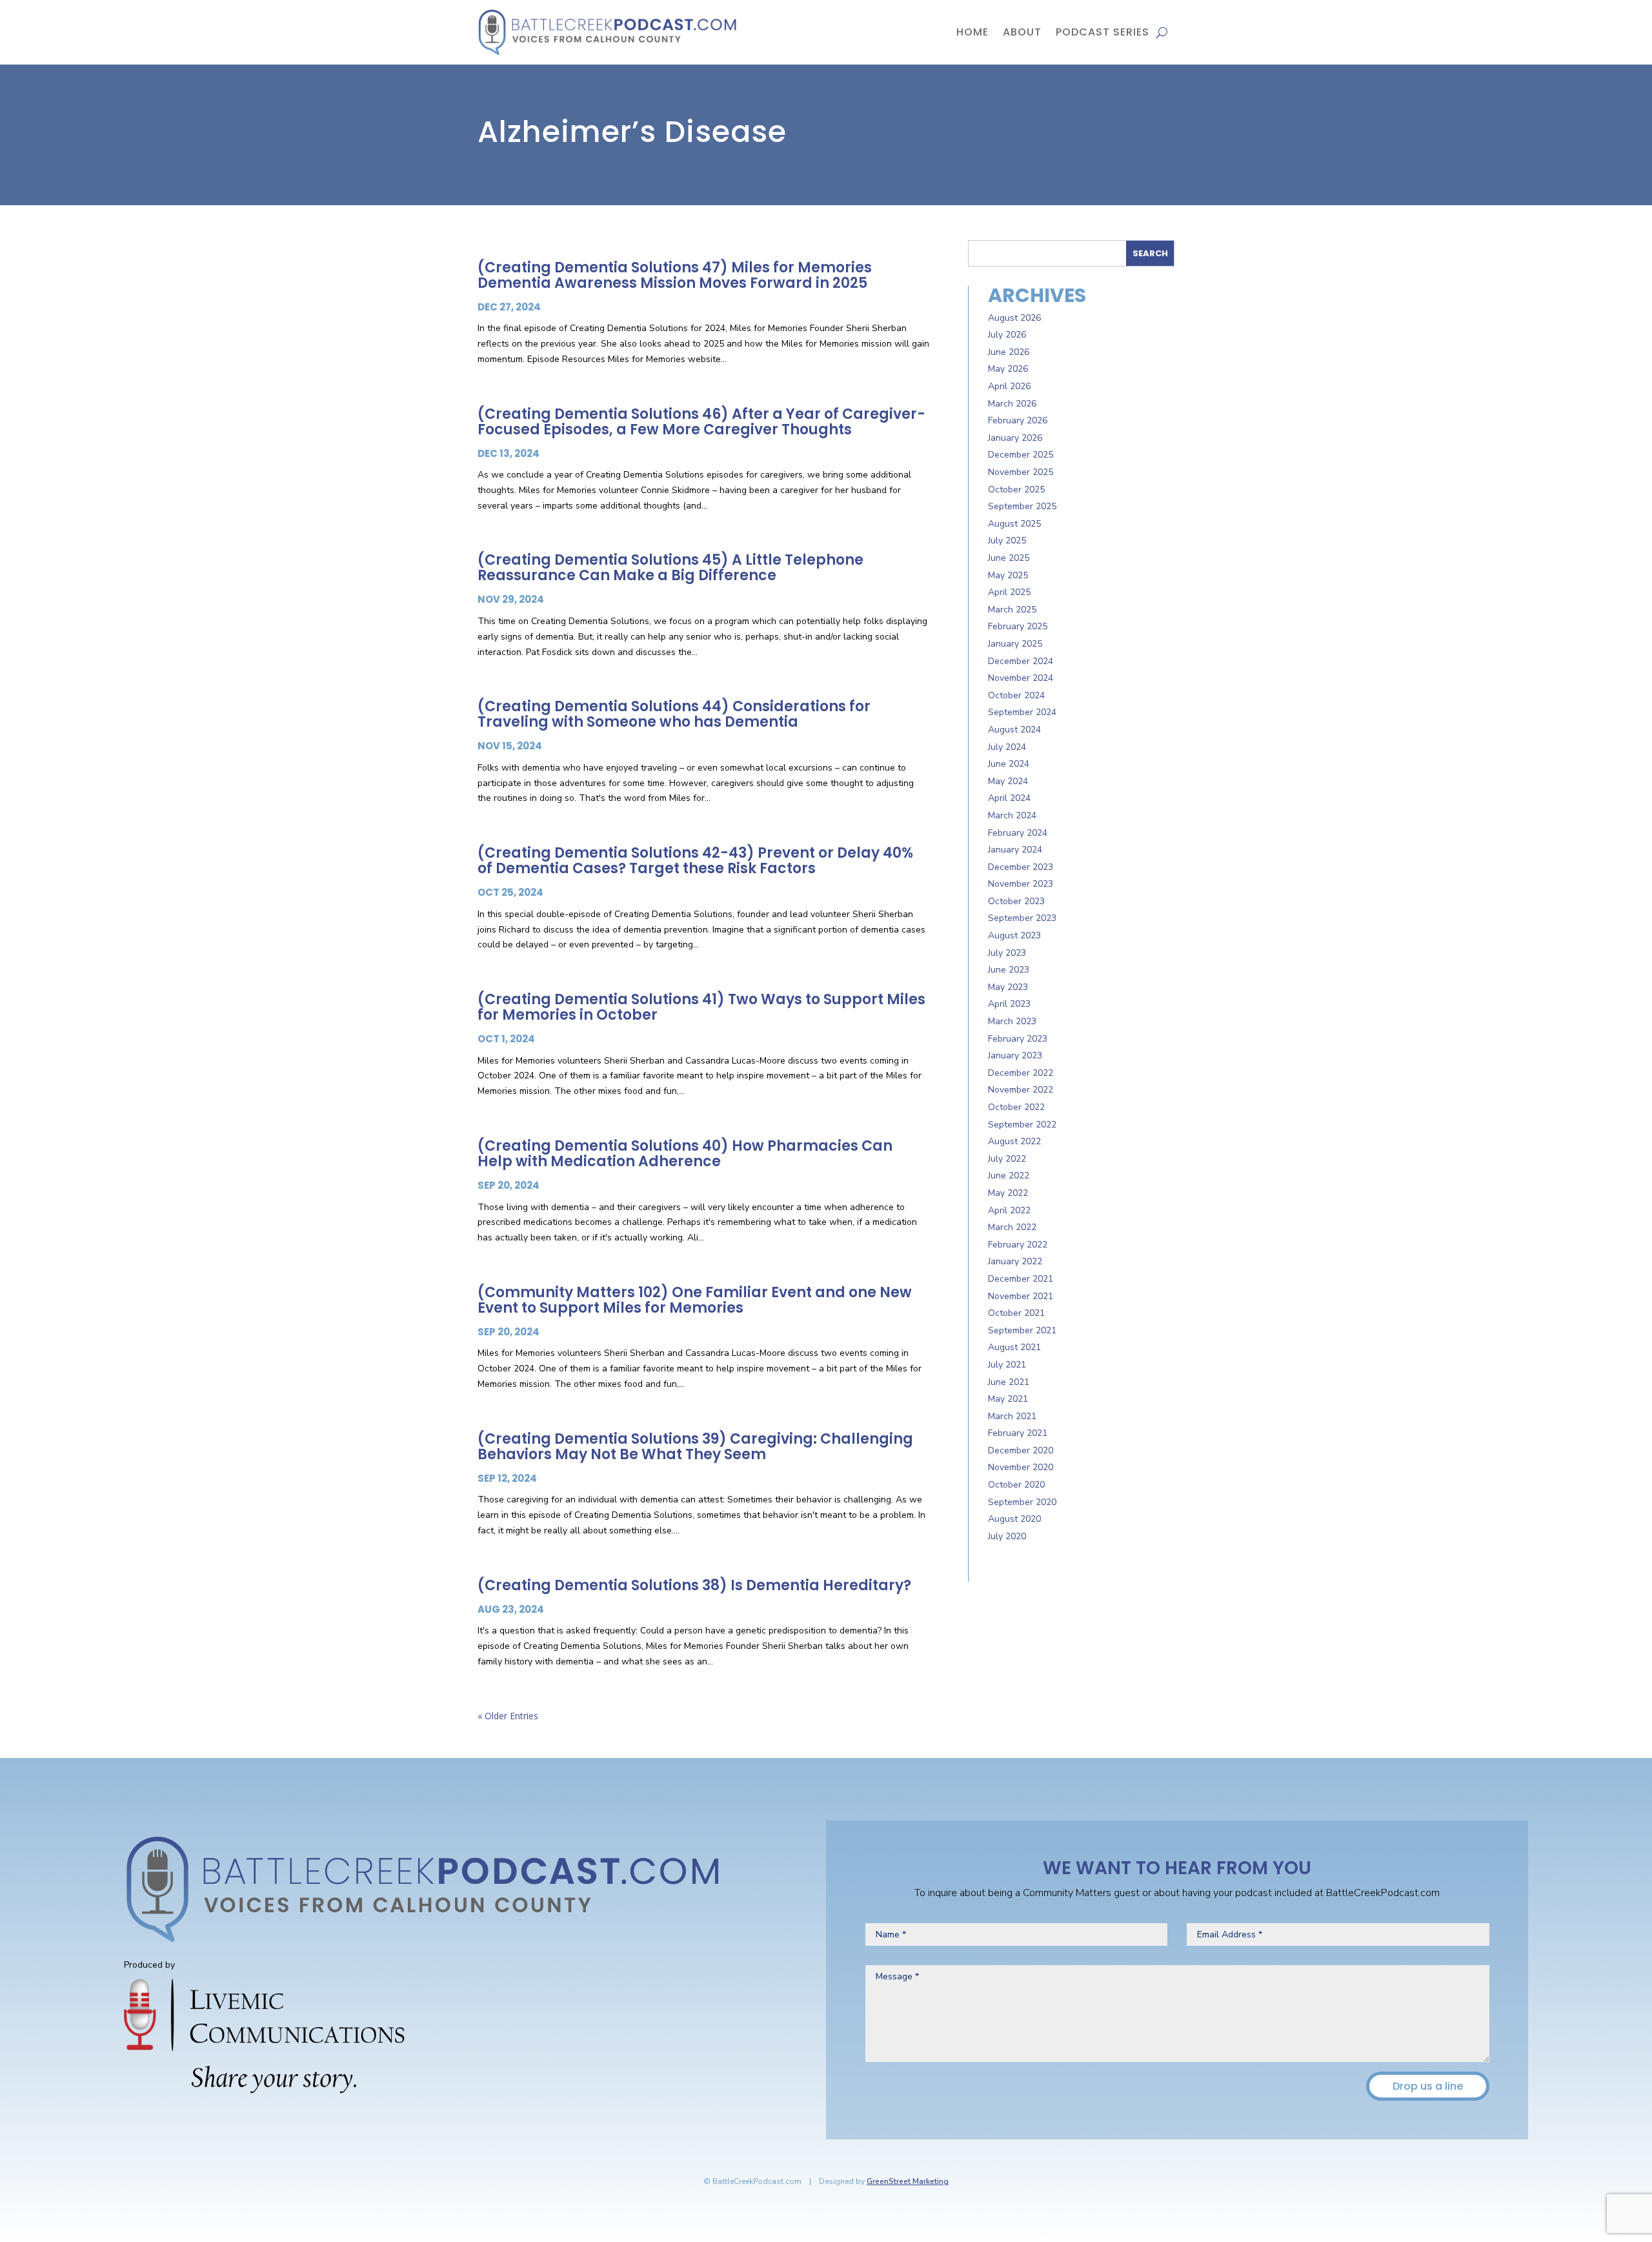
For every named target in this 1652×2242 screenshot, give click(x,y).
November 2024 (1021, 678)
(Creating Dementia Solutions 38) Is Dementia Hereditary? (694, 1585)
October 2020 (1016, 1485)
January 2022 (1015, 1261)
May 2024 (1008, 781)
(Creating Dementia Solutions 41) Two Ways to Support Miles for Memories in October (701, 1007)
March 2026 (1012, 404)
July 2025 (1007, 540)
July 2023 (1007, 953)
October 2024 (1016, 695)
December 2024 (1021, 661)
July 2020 (1007, 1536)
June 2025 (1009, 558)
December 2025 (1021, 455)
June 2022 (1009, 1176)
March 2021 (1012, 1416)
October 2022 (1016, 1107)
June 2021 (1009, 1382)
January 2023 (1015, 1055)
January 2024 (1015, 850)
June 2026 (1009, 352)
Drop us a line (1428, 2086)
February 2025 (1018, 626)
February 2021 (1018, 1433)
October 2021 (1016, 1313)
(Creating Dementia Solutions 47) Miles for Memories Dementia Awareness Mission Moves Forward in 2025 (675, 275)
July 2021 (1007, 1365)
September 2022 (1022, 1125)
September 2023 (1022, 918)
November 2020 (1021, 1467)
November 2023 (1021, 884)
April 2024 (1009, 798)
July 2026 (1007, 335)
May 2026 (1008, 369)
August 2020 (1014, 1519)
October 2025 (1016, 490)
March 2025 (1012, 610)
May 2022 (1008, 1193)
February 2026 (1018, 420)
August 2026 (1014, 318)
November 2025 (1021, 472)
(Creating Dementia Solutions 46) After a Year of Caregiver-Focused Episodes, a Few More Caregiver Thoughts (701, 422)
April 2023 (1009, 1004)
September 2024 (1022, 712)
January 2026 (1015, 438)
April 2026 (1009, 386)
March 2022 (1012, 1227)
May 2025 (1008, 575)
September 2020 (1022, 1502)
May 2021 (1008, 1399)
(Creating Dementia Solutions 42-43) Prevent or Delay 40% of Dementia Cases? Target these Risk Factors (695, 861)
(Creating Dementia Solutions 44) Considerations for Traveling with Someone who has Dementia (674, 714)
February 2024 (1018, 833)
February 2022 (1018, 1245)
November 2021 (1021, 1296)
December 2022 (1021, 1073)
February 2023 (1018, 1039)
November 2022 (1021, 1090)
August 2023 (1014, 935)
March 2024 (1012, 815)
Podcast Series (1103, 32)
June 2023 (1009, 970)
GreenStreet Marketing (908, 2181)
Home (972, 32)
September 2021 (1022, 1330)
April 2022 (1009, 1210)
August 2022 (1014, 1141)
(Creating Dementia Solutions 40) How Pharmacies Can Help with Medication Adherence (685, 1154)
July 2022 (1007, 1159)
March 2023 (1012, 1021)
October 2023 (1016, 901)
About (1022, 32)
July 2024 (1007, 747)
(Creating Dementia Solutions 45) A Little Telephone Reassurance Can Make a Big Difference (670, 568)
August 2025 (1014, 524)
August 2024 (1014, 730)
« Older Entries (508, 1716)
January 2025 (1015, 644)
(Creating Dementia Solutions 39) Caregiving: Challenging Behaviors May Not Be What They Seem (695, 1447)
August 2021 (1014, 1347)
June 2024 (1009, 764)
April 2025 (1009, 592)
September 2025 (1022, 506)
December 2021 (1021, 1279)
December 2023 (1021, 867)
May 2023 (1008, 987)
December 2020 (1021, 1450)
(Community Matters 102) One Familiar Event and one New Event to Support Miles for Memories (695, 1300)
